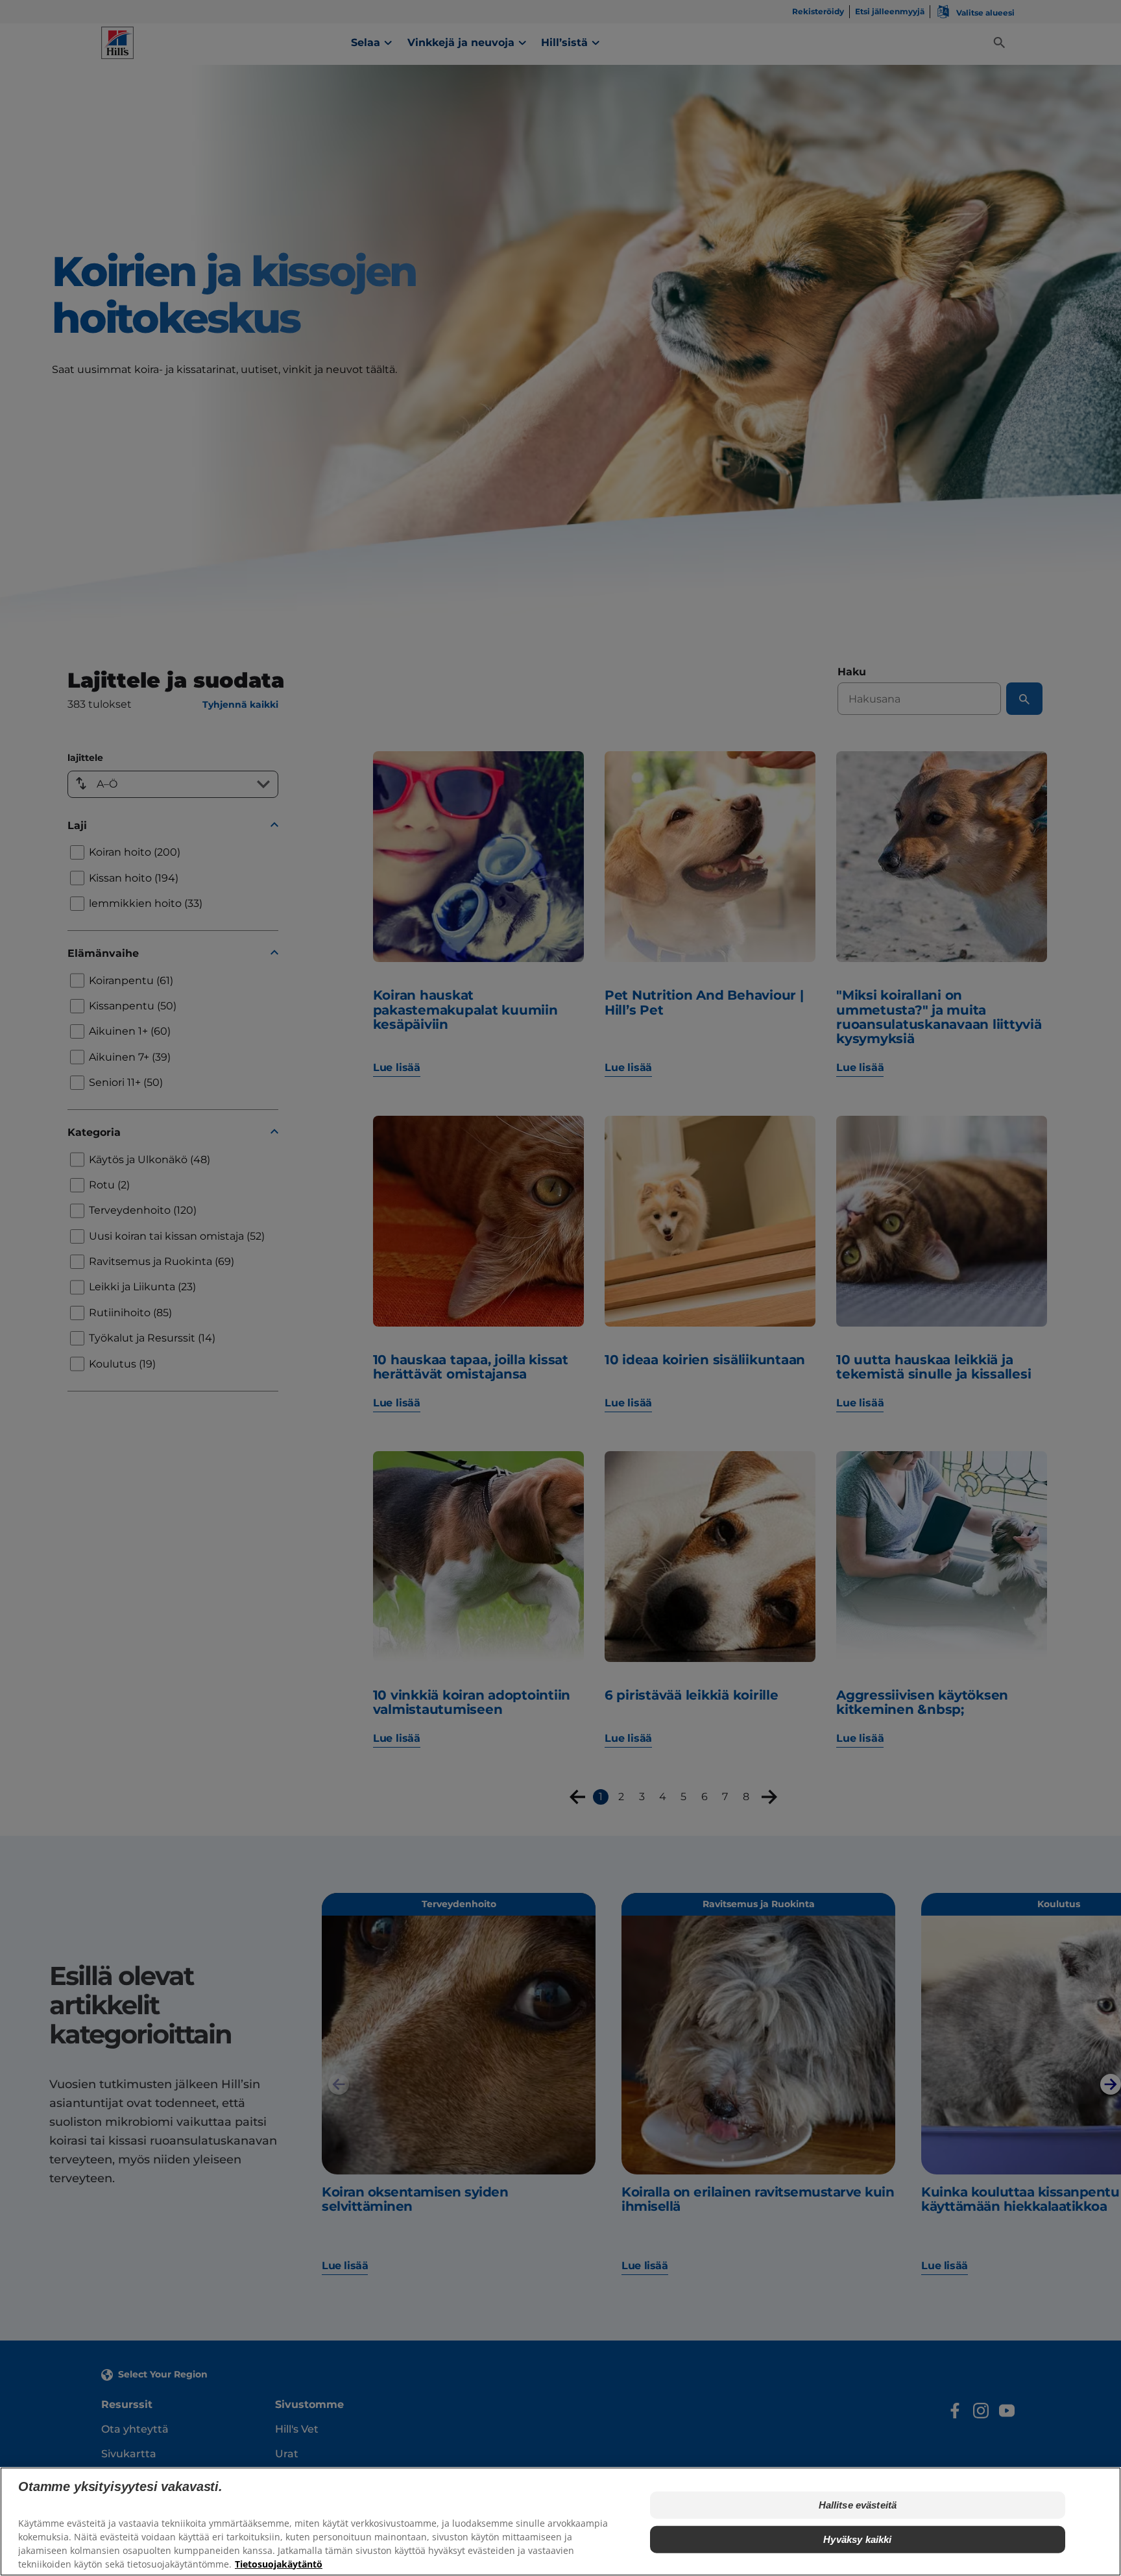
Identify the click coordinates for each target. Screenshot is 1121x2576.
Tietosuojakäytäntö (279, 2563)
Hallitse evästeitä (858, 2505)
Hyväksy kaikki (857, 2539)
